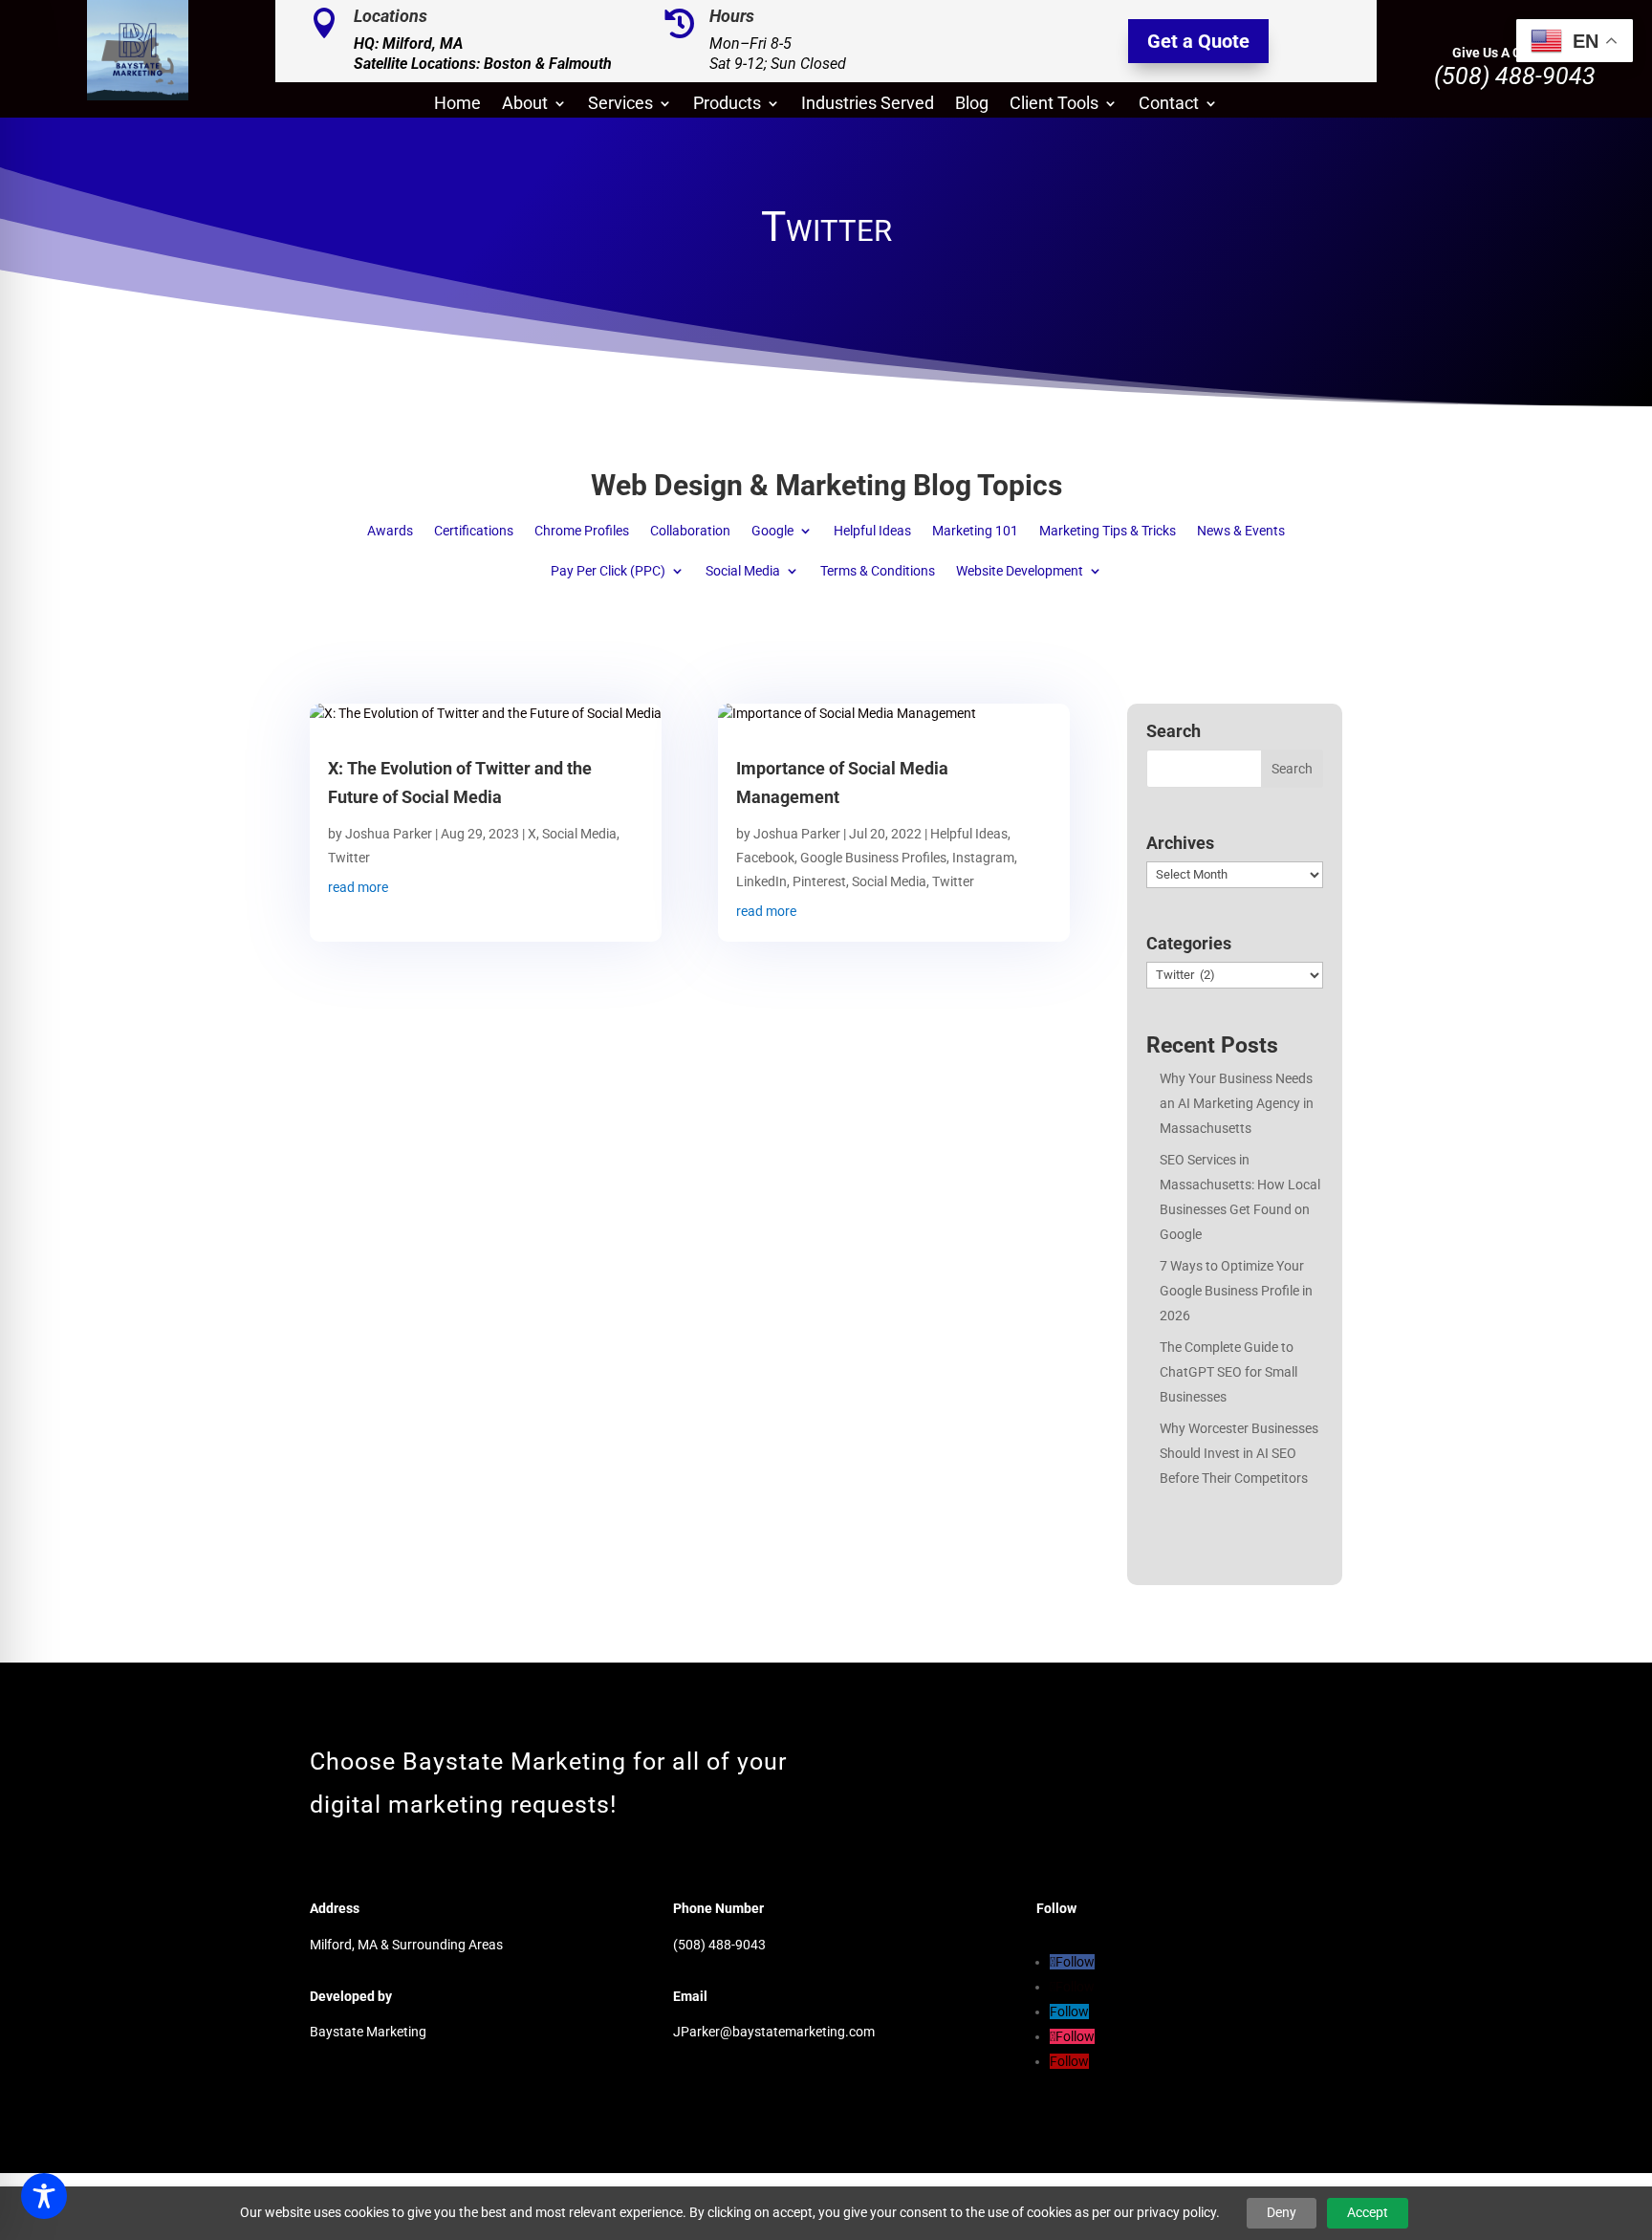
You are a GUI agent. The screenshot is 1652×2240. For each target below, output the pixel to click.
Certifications (474, 531)
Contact (1169, 105)
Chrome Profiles (582, 531)
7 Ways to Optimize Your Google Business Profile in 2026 (1236, 1291)
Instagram (983, 858)
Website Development (1020, 571)
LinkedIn (761, 881)
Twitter (349, 858)
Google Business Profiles (873, 858)
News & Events (1241, 531)
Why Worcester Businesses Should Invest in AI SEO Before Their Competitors (1239, 1453)
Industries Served (868, 105)
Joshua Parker (389, 834)
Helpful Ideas (872, 531)
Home (457, 105)
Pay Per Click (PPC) (608, 571)
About (525, 105)
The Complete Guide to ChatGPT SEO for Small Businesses (1228, 1372)
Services (620, 105)
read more (358, 887)
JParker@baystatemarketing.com (774, 2032)
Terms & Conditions (878, 571)
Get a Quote (1198, 41)
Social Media (743, 571)
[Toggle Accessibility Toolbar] (44, 2196)
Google (772, 531)
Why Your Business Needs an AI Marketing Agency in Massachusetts (1237, 1103)
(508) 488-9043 (1515, 76)
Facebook (765, 858)
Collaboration (690, 531)
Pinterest (819, 881)
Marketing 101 (975, 531)
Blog (972, 105)
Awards (390, 531)
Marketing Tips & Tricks (1108, 531)
